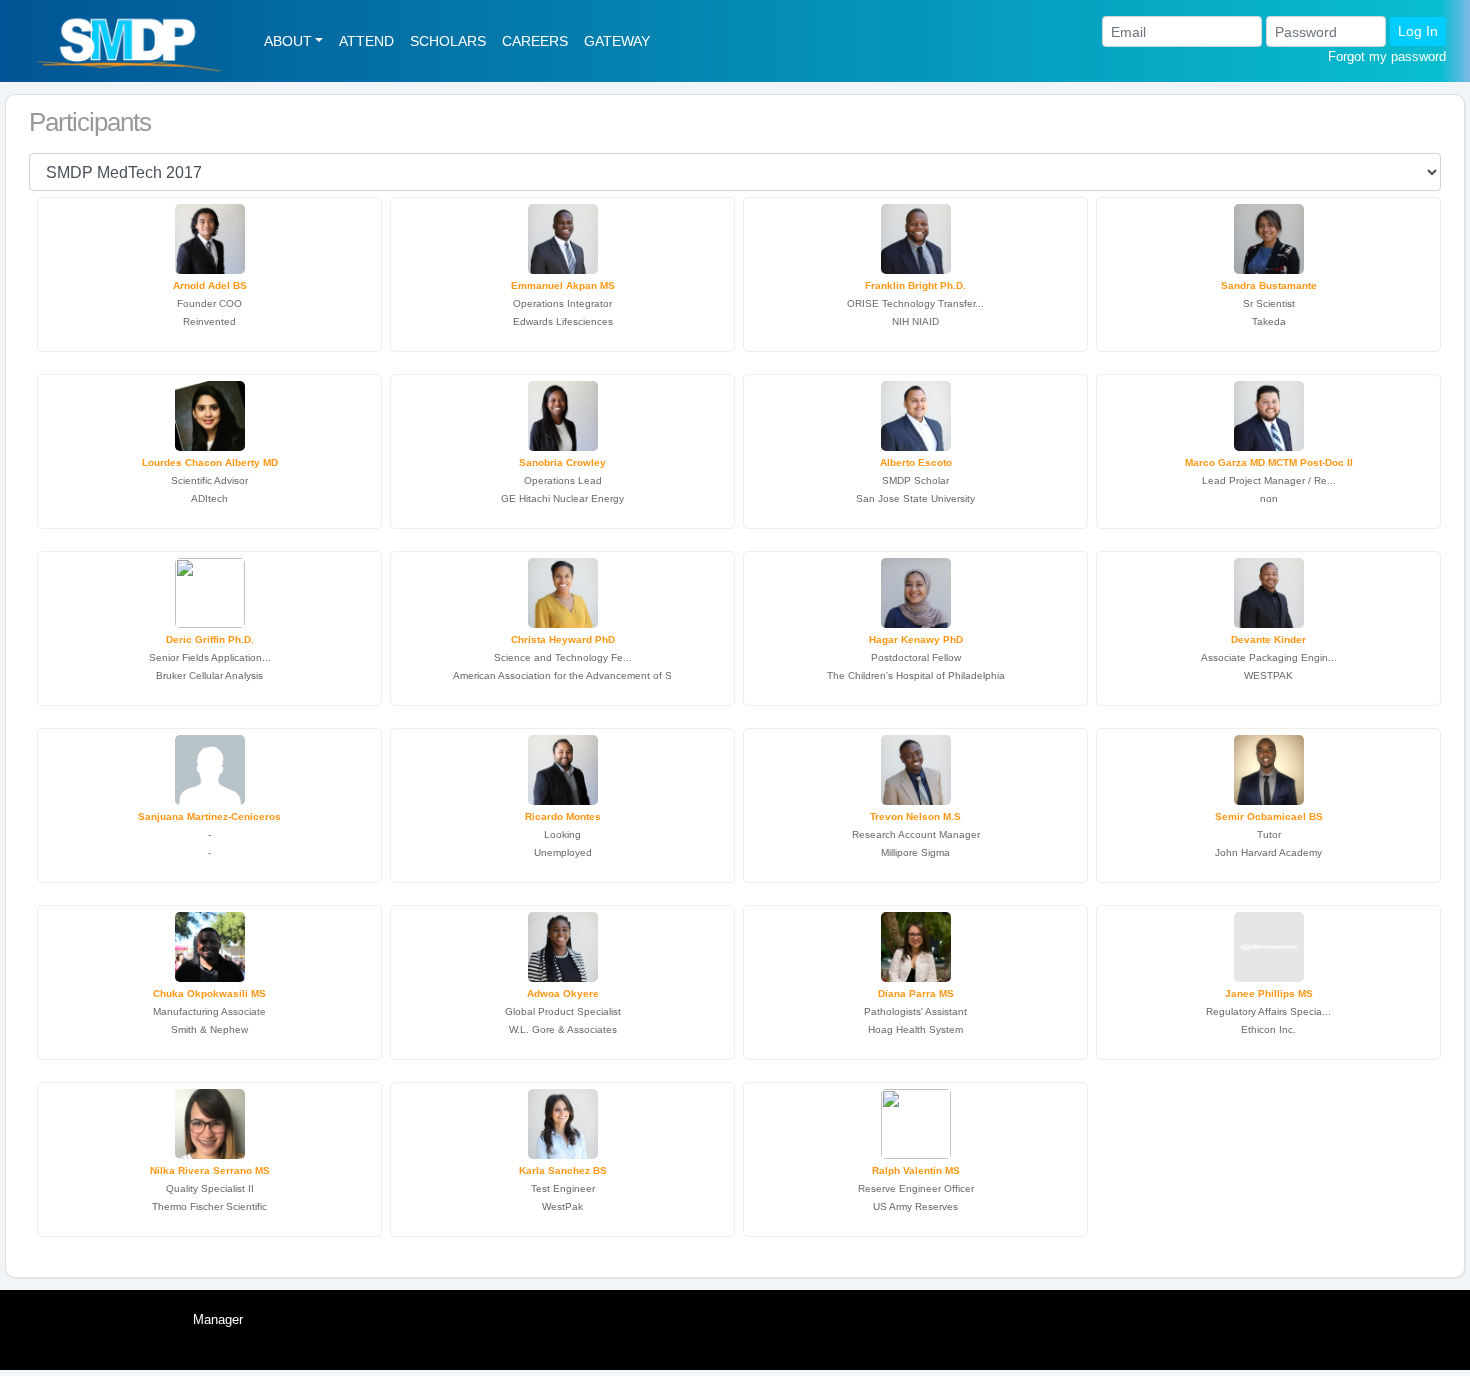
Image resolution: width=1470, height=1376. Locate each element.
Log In (1418, 31)
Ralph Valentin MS (916, 1170)
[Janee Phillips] (1269, 944)
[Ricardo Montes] (563, 767)
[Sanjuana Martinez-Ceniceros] (210, 767)
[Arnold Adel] (210, 236)
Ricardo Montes (563, 816)
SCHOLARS (448, 41)
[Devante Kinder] (1269, 590)
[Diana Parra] (916, 944)
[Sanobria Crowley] (563, 413)
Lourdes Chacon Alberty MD (210, 462)
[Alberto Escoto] (916, 413)
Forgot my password (1387, 56)
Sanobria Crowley (562, 462)
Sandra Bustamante (1269, 285)
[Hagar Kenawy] (916, 590)
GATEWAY (617, 41)
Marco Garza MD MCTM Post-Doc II (1269, 462)
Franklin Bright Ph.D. (915, 285)
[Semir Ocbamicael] (1269, 767)
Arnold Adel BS (210, 285)
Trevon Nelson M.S (915, 816)
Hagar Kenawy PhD (916, 639)
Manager (218, 1319)
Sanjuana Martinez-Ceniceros (209, 816)
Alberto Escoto (916, 462)
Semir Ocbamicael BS (1269, 816)
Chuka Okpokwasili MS (209, 993)
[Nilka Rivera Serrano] (210, 1121)
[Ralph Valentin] (916, 1121)
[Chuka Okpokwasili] (210, 944)
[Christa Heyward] (563, 590)
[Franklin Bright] (916, 236)
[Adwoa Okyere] (563, 944)
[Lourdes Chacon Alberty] (210, 413)
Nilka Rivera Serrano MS (210, 1170)
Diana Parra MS (916, 993)
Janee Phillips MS (1269, 993)
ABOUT (288, 41)
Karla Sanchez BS (563, 1170)
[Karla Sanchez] (563, 1121)
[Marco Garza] (1269, 413)
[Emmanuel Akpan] (563, 236)
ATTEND (366, 41)
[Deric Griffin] (210, 590)
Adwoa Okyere (563, 993)
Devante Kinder (1268, 639)
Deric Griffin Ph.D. (210, 639)
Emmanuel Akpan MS (563, 285)
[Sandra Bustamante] (1269, 236)
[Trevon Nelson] (916, 767)
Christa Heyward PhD (563, 639)
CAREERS (535, 41)
